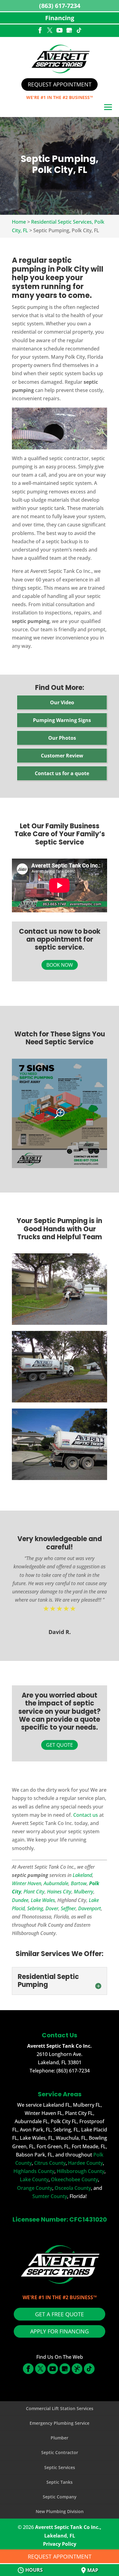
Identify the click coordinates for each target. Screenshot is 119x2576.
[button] (108, 108)
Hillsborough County (81, 2171)
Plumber (60, 2438)
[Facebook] (40, 31)
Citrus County (50, 2163)
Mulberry (84, 1892)
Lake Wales (43, 1900)
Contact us (86, 1815)
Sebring (35, 1908)
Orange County (35, 2188)
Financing (60, 18)
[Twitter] (50, 31)
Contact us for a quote (62, 773)
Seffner (68, 1908)
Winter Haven (27, 1883)
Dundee (20, 1900)
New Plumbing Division (60, 2511)
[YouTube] (60, 31)
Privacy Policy (60, 2544)
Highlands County (34, 2171)
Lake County (34, 2179)
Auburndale (56, 1883)
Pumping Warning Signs (62, 720)
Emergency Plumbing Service (60, 2423)
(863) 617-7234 (60, 6)
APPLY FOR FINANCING (60, 2331)
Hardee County (85, 2163)
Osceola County (73, 2188)
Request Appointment (60, 84)
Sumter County (50, 2196)
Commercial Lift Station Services (60, 2408)
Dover (52, 1908)
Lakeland (82, 1875)
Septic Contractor (60, 2452)
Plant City (34, 1892)
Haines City (59, 1892)
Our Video (62, 702)
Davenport (90, 1908)
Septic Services (60, 2467)
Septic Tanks (60, 2482)
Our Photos (62, 738)
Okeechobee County (74, 2179)
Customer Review (62, 756)
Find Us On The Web (60, 2357)
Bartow (79, 1883)
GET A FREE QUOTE (60, 2314)
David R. (60, 1632)
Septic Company (60, 2497)
